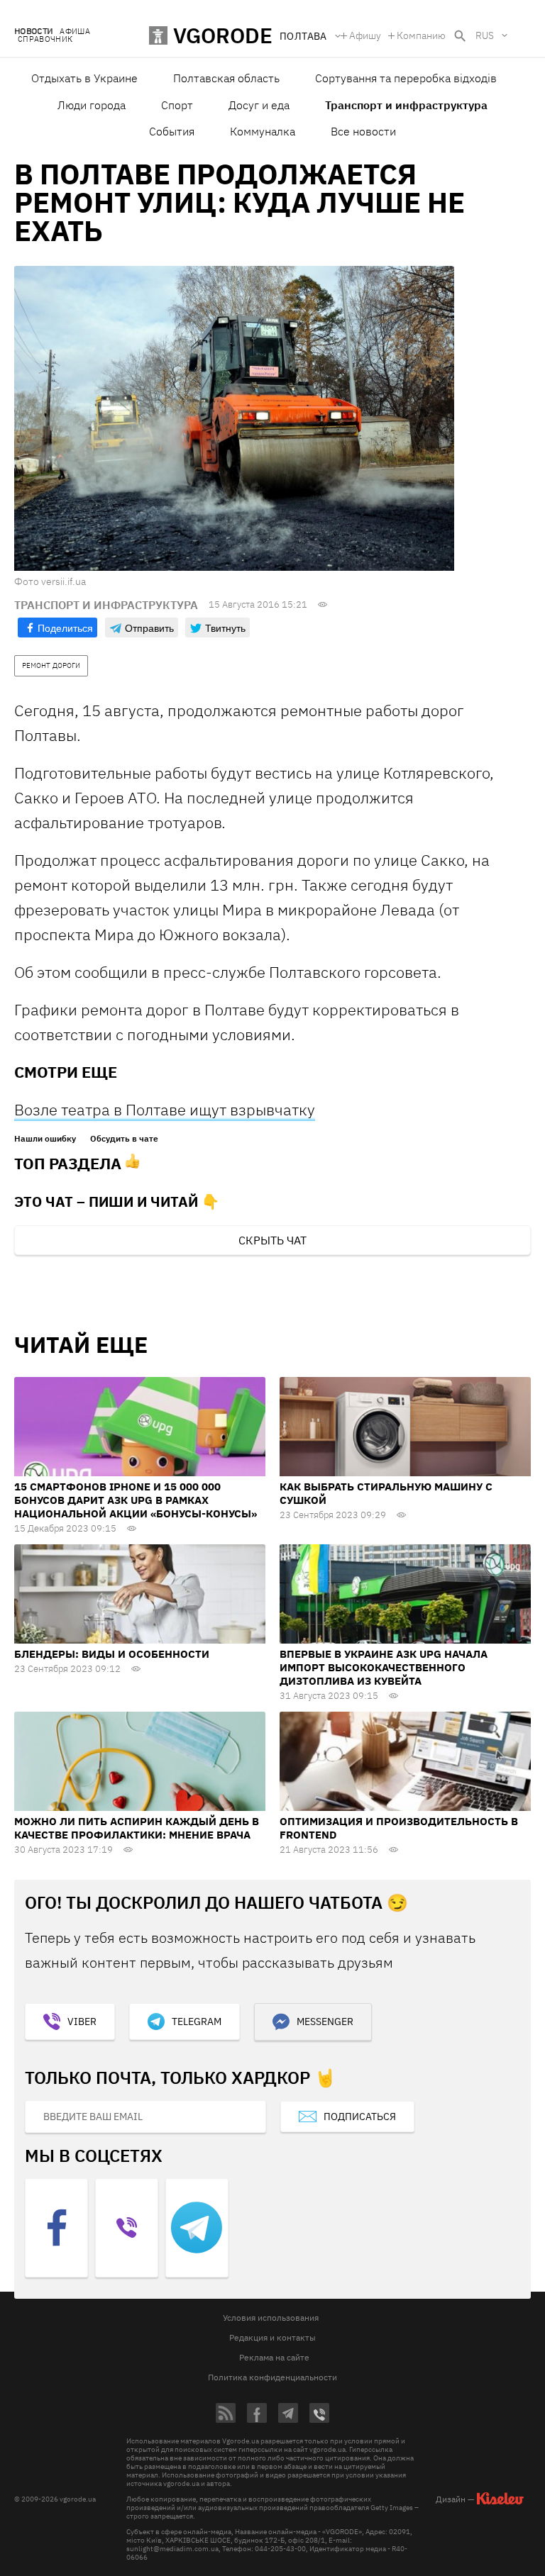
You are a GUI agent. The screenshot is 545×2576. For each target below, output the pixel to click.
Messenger (325, 2022)
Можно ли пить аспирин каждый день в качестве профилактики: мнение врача (137, 1828)
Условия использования (271, 2318)
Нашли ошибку (45, 1139)
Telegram (197, 2022)
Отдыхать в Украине (84, 78)
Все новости (363, 131)
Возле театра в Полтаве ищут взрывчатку (165, 1109)
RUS (485, 35)
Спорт (177, 105)
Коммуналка (263, 131)
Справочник (45, 39)
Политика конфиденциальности (272, 2377)
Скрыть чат (272, 1240)
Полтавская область (226, 78)
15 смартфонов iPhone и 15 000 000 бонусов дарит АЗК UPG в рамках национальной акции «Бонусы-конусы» (136, 1500)
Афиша (75, 32)
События (172, 131)
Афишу (365, 35)
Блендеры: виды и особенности (112, 1654)
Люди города (92, 105)
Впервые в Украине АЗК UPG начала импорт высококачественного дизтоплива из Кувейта (384, 1667)
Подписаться (360, 2117)
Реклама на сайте (274, 2357)
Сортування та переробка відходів (406, 78)
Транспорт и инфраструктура (406, 105)
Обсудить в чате (124, 1139)
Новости (33, 32)
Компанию (421, 35)
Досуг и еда (259, 105)
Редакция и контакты (272, 2337)
